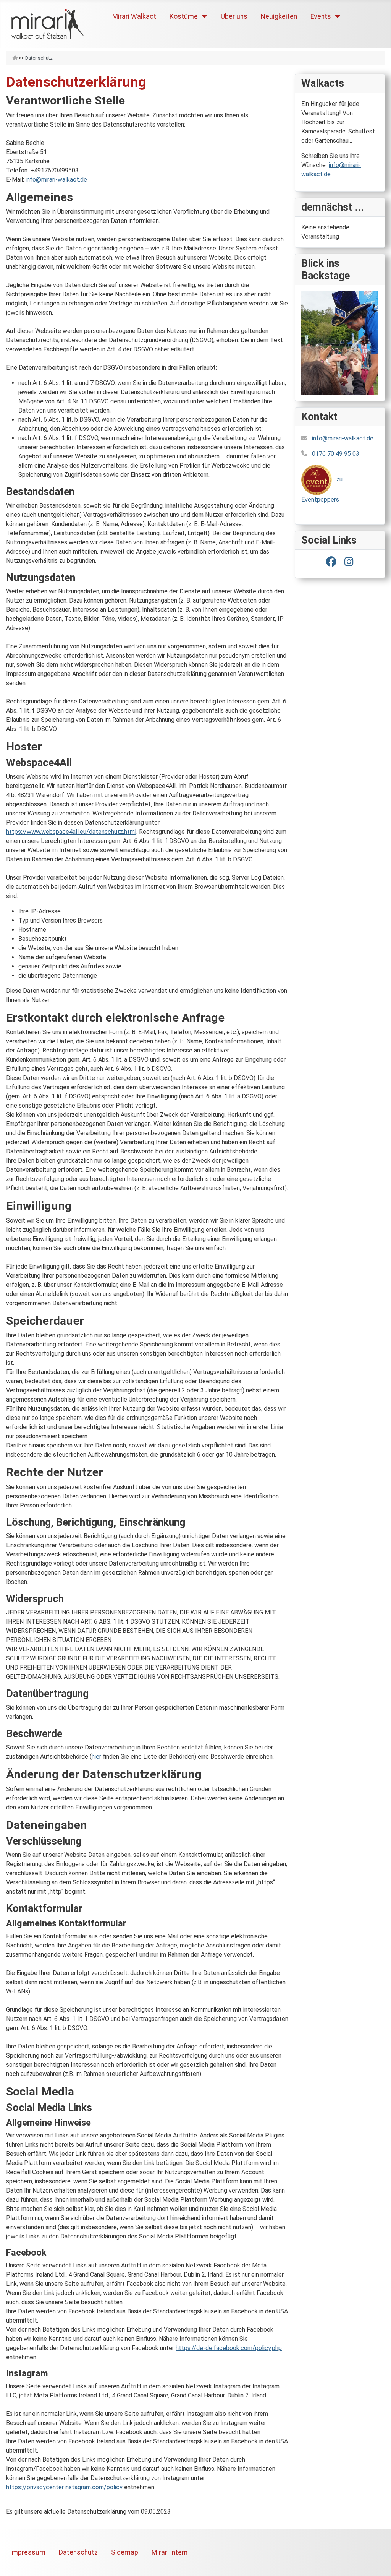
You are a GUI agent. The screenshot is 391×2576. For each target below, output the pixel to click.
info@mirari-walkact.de (56, 179)
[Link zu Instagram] (349, 562)
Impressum (28, 2552)
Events (321, 16)
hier (96, 1757)
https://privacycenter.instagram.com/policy (64, 2487)
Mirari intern (170, 2552)
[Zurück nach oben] (378, 2562)
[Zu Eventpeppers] (317, 479)
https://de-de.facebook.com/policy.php (229, 2348)
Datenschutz (78, 2552)
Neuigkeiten (279, 16)
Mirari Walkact (134, 16)
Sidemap (125, 2552)
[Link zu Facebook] (331, 562)
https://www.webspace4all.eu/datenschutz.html (71, 832)
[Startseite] (15, 58)
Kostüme (184, 16)
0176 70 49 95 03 (336, 454)
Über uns (234, 16)
